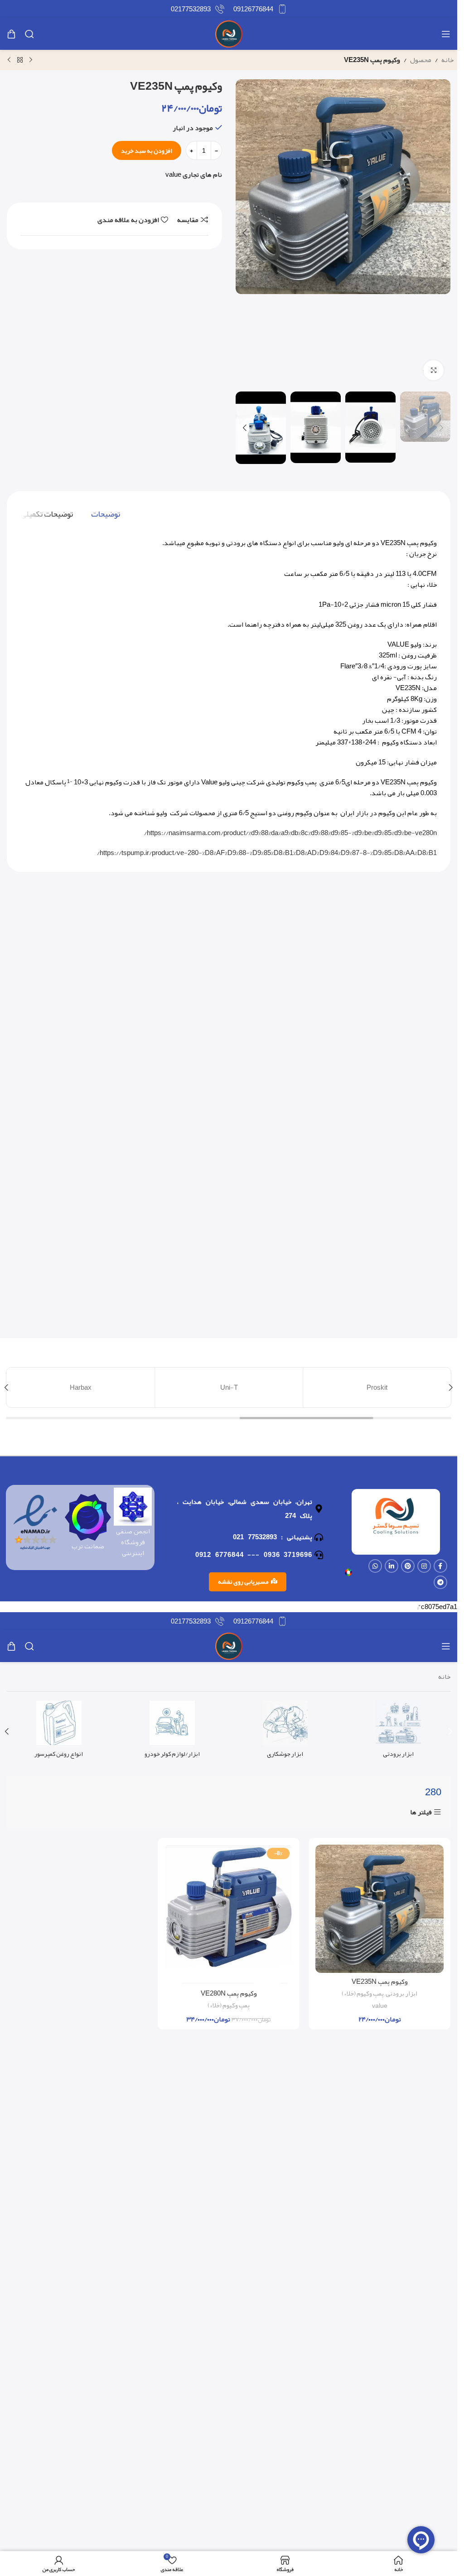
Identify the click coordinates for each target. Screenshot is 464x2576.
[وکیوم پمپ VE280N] (229, 1915)
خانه (447, 60)
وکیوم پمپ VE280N (229, 1993)
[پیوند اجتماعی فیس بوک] (440, 1566)
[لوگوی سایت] (229, 36)
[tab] (106, 514)
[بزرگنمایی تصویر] (433, 370)
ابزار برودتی (401, 1994)
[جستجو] (29, 34)
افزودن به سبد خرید (147, 150)
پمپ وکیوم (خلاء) (363, 1994)
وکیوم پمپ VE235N (380, 1982)
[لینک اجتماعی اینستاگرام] (424, 1566)
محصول (421, 60)
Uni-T (229, 1387)
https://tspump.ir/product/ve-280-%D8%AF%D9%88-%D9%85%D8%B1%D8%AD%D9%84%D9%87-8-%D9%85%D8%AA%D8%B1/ (267, 853)
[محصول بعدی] (9, 60)
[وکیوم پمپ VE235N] (379, 1909)
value (173, 174)
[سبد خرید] (11, 34)
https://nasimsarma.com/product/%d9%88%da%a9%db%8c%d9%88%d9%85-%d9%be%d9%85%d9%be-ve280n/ (290, 833)
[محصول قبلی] (31, 60)
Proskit (377, 1387)
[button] (441, 233)
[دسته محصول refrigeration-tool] (398, 1732)
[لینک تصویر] (348, 1575)
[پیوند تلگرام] (440, 1582)
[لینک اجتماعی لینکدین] (391, 1566)
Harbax (81, 1387)
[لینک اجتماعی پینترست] (408, 1566)
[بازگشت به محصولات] (20, 60)
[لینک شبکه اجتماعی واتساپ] (375, 1566)
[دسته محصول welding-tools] (285, 1732)
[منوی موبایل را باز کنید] (446, 34)
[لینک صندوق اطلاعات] (260, 9)
